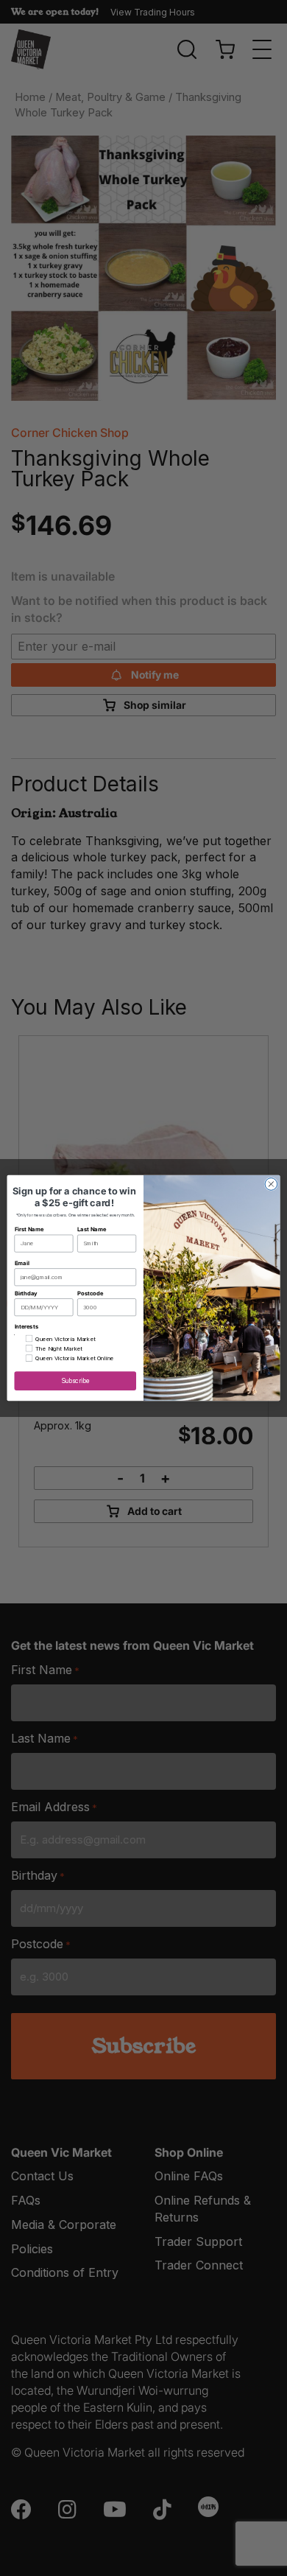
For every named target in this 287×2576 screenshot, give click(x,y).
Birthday (26, 1293)
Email (22, 1263)
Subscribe (75, 1381)
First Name (29, 1229)
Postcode (90, 1293)
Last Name (92, 1229)
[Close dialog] (271, 1184)
